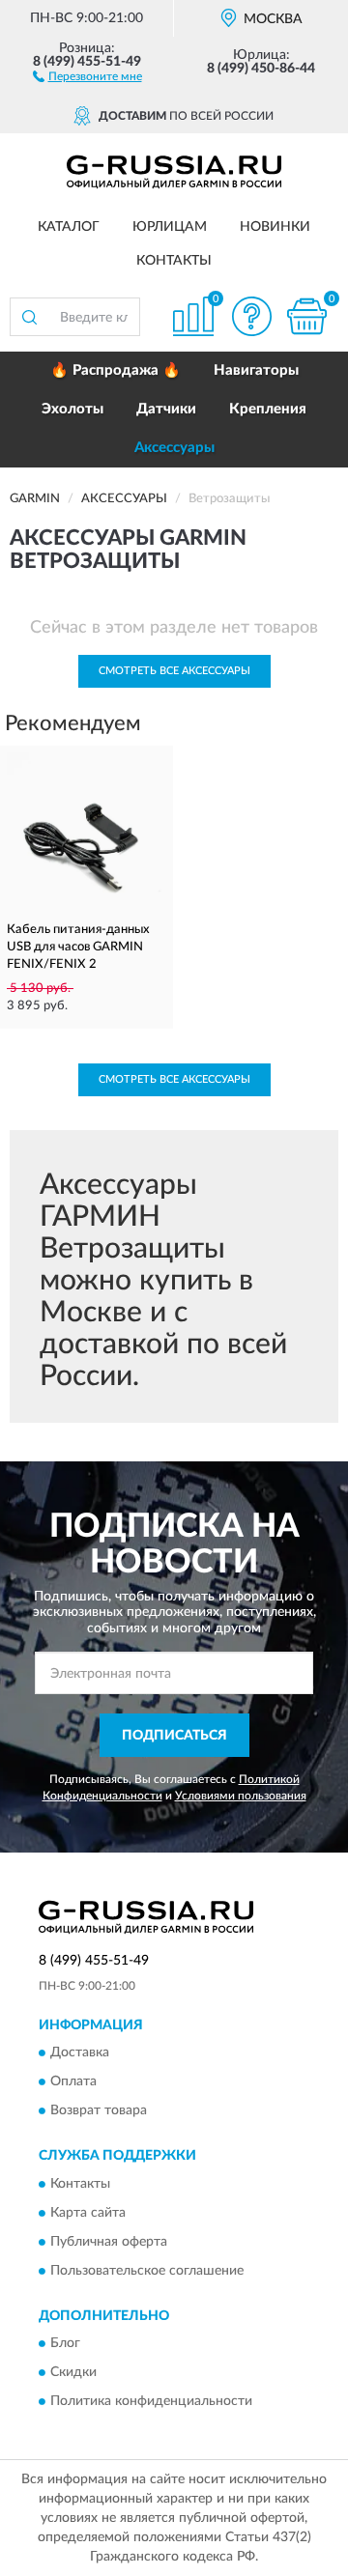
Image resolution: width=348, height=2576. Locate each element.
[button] (87, 75)
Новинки (275, 227)
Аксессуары (174, 448)
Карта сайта (88, 2213)
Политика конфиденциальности (151, 2402)
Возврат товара (99, 2111)
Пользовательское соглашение (147, 2271)
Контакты (174, 261)
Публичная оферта (109, 2242)
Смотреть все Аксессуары (174, 671)
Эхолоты (72, 409)
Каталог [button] (69, 227)
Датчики (166, 409)
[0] (306, 316)
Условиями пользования (241, 1796)
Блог (65, 2344)
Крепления (268, 409)
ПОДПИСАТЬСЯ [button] (174, 1736)
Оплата (73, 2082)
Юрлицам (170, 227)
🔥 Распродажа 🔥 (116, 370)
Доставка (80, 2053)
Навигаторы (256, 370)
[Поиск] (29, 317)
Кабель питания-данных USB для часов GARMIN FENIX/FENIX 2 (78, 947)
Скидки (73, 2373)
